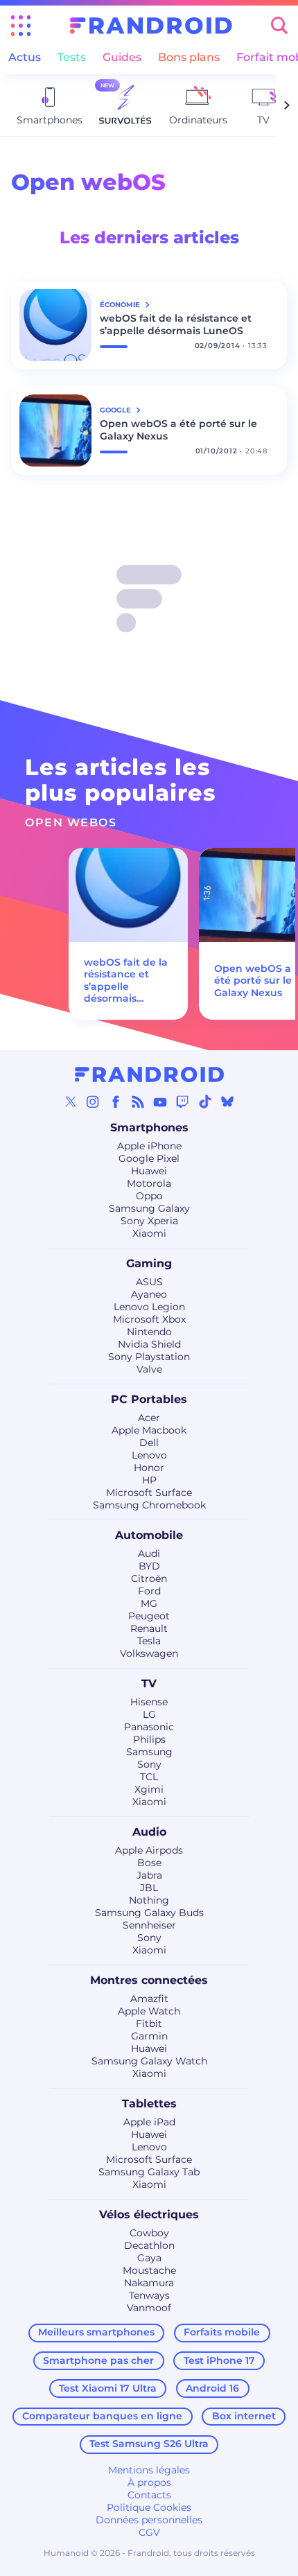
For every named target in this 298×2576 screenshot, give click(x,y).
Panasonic (149, 1727)
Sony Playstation (149, 1357)
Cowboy (149, 2233)
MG (149, 1603)
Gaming (149, 1263)
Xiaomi (149, 1233)
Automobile (149, 1535)
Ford (149, 1591)
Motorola (149, 1183)
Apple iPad (149, 2122)
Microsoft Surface (149, 1492)
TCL (149, 1777)
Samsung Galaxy (149, 1208)
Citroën (149, 1578)
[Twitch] (182, 1102)
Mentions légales (149, 2470)
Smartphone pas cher (98, 2360)
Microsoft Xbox (149, 1319)
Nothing (149, 1900)
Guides (122, 57)
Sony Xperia (149, 1221)
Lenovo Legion (149, 1307)
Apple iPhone (149, 1146)
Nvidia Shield (149, 1344)
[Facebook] (116, 1102)
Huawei (149, 1171)
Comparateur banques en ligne (102, 2416)
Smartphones (149, 1128)
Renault (149, 1628)
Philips (149, 1739)
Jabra (149, 1875)
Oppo (149, 1196)
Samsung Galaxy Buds (149, 1913)
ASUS (149, 1282)
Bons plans (189, 57)
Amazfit (149, 1999)
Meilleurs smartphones (96, 2332)
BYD (149, 1566)
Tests (72, 57)
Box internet (244, 2416)
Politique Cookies (149, 2507)
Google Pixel (149, 1158)
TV (149, 1683)
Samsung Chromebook (149, 1505)
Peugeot (149, 1616)
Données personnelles (149, 2520)
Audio (149, 1832)
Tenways (149, 2295)
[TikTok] (205, 1102)
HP (149, 1480)
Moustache (149, 2270)
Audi (149, 1554)
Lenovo (149, 1455)
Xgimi (149, 1789)
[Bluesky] (227, 1102)
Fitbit (149, 2024)
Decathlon (149, 2245)
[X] (71, 1102)
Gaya (149, 2258)
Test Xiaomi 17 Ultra (108, 2388)
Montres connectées (149, 1980)
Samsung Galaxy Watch (149, 2061)
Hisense (149, 1702)
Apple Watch (149, 2011)
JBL (149, 1888)
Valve (149, 1369)
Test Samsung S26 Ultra (149, 2444)
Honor (149, 1468)
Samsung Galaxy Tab (149, 2172)
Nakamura (149, 2283)
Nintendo (149, 1332)
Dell (149, 1443)
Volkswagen (149, 1653)
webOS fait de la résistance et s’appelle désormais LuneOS (176, 324)
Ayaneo (149, 1294)
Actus (25, 57)
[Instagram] (93, 1102)
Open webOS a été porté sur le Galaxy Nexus (178, 430)
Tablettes (149, 2104)
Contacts (149, 2495)
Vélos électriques (149, 2214)
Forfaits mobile (222, 2332)
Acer (149, 1418)
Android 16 (212, 2388)
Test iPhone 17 (219, 2360)
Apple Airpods (149, 1850)
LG (149, 1714)
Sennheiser (149, 1925)
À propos (149, 2482)
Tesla (149, 1641)
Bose (149, 1863)
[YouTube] (160, 1102)
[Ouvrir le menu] (21, 26)
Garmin (149, 2036)
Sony (149, 1764)
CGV (149, 2532)
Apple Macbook (149, 1430)
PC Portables (149, 1399)
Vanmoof (149, 2308)
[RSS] (138, 1102)
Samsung (149, 1752)
